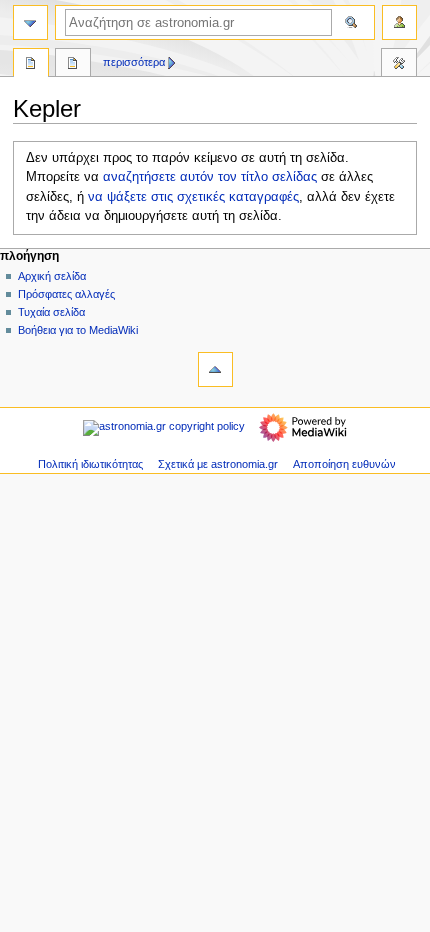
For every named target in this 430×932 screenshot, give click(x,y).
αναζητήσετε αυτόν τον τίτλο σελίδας (210, 177)
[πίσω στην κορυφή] (215, 369)
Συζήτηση (73, 65)
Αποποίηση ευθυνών (344, 464)
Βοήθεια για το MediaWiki (78, 330)
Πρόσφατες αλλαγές (66, 294)
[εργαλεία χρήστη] (399, 22)
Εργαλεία (399, 65)
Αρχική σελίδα (52, 276)
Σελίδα (31, 65)
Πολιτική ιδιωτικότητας (90, 464)
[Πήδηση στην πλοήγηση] (30, 22)
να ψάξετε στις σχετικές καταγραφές (193, 197)
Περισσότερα (134, 62)
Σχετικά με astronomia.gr (218, 464)
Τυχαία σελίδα (51, 312)
